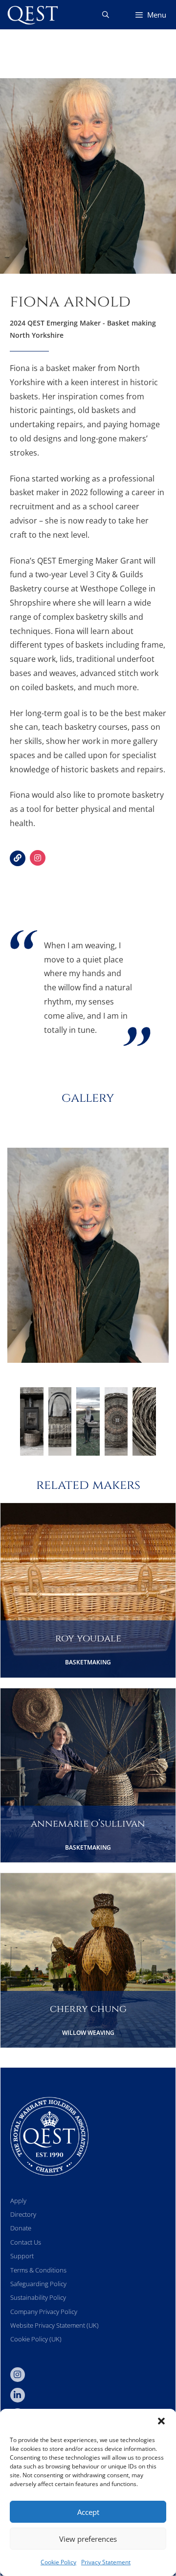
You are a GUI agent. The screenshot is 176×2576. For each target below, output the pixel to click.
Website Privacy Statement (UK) (55, 2325)
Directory (23, 2214)
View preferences (88, 2539)
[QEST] (32, 15)
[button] (161, 2421)
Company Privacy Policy (44, 2312)
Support (22, 2256)
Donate (21, 2228)
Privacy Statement (106, 2562)
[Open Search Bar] (106, 15)
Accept (88, 2512)
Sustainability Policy (38, 2297)
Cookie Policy (58, 2562)
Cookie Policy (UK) (36, 2339)
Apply (18, 2201)
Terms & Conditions (38, 2270)
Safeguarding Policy (38, 2284)
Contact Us (26, 2242)
